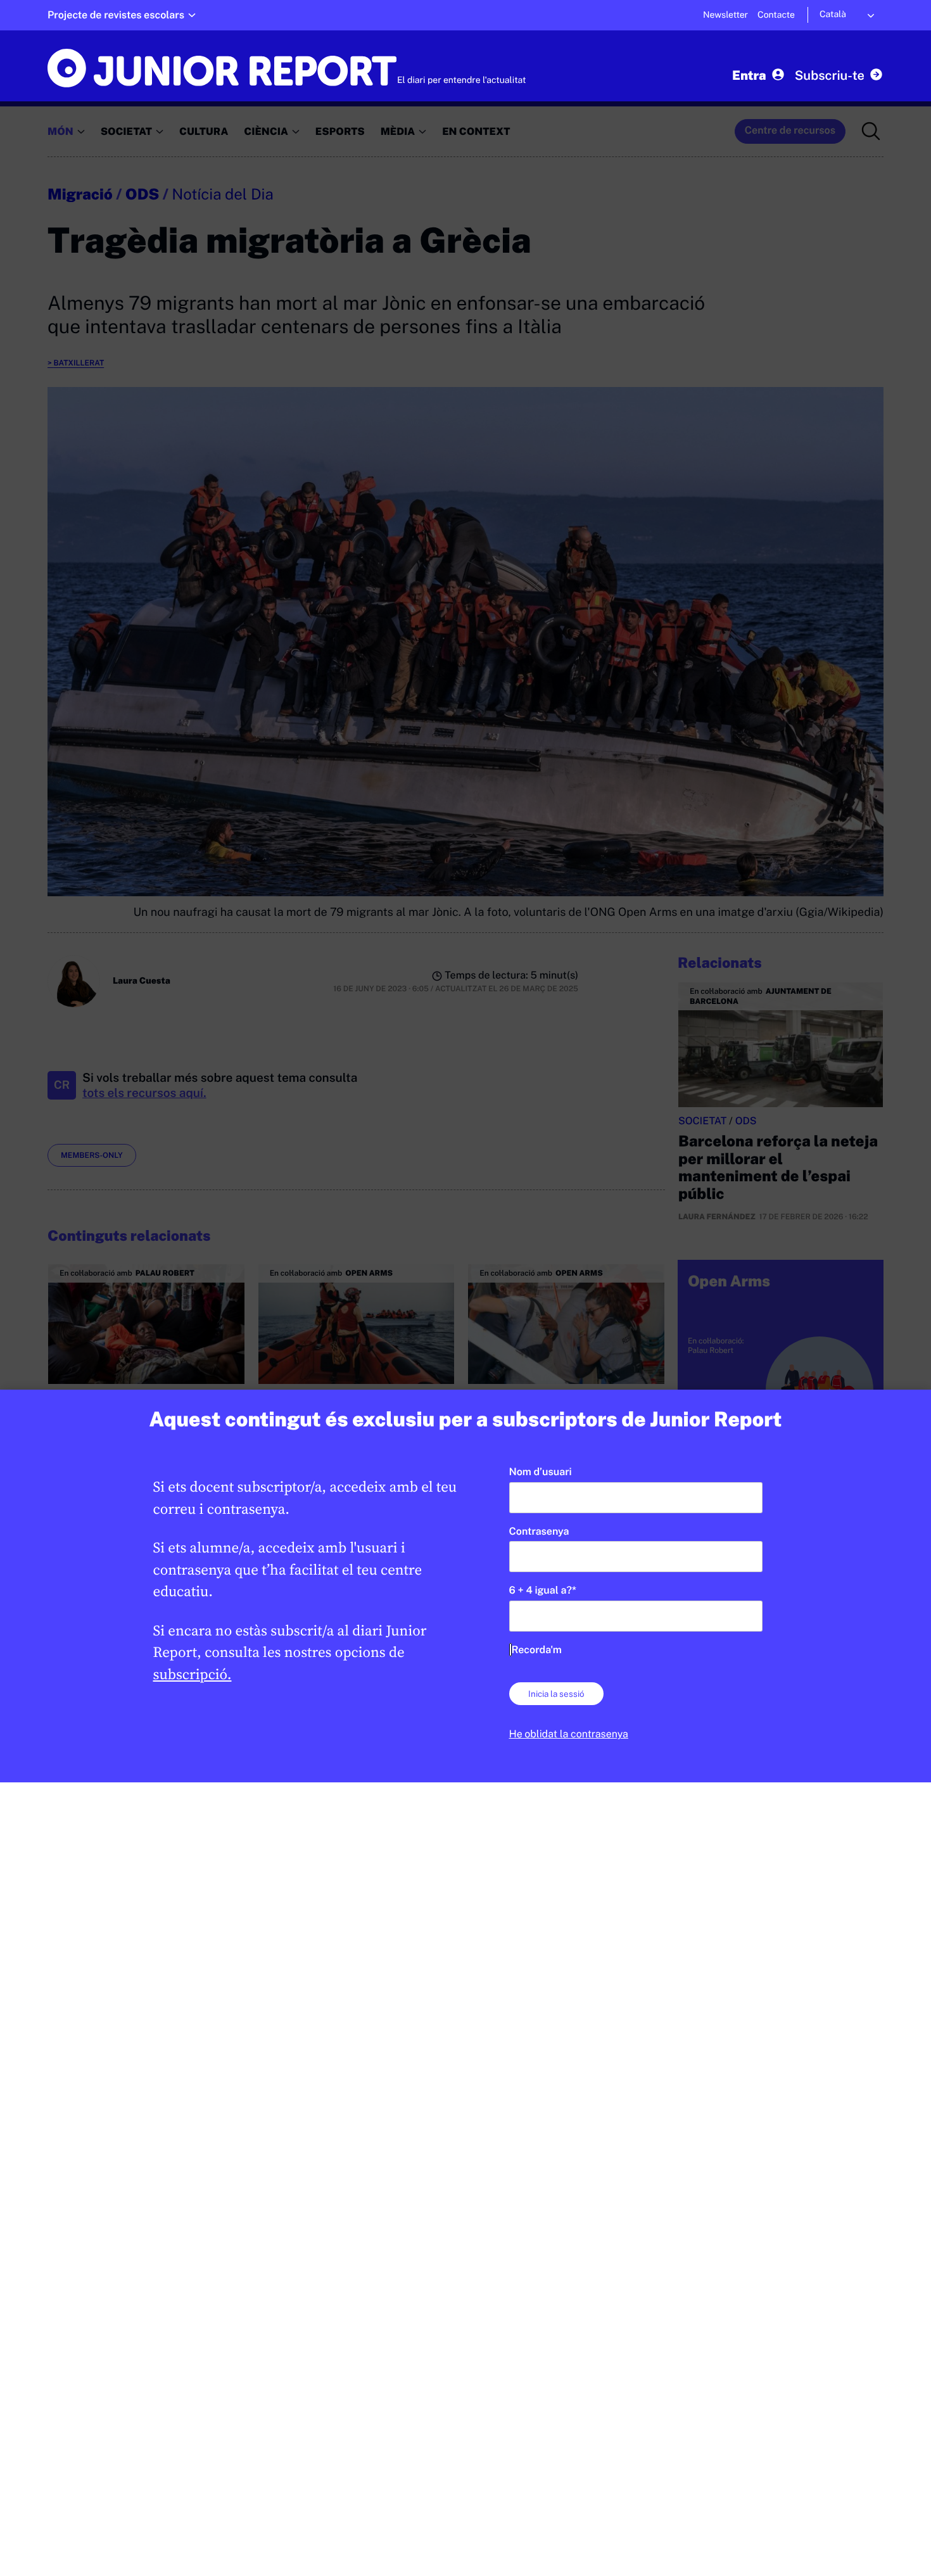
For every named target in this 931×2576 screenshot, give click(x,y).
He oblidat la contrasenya (569, 1734)
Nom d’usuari (541, 1472)
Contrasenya (539, 1531)
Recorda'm (537, 1650)
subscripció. (193, 1674)
